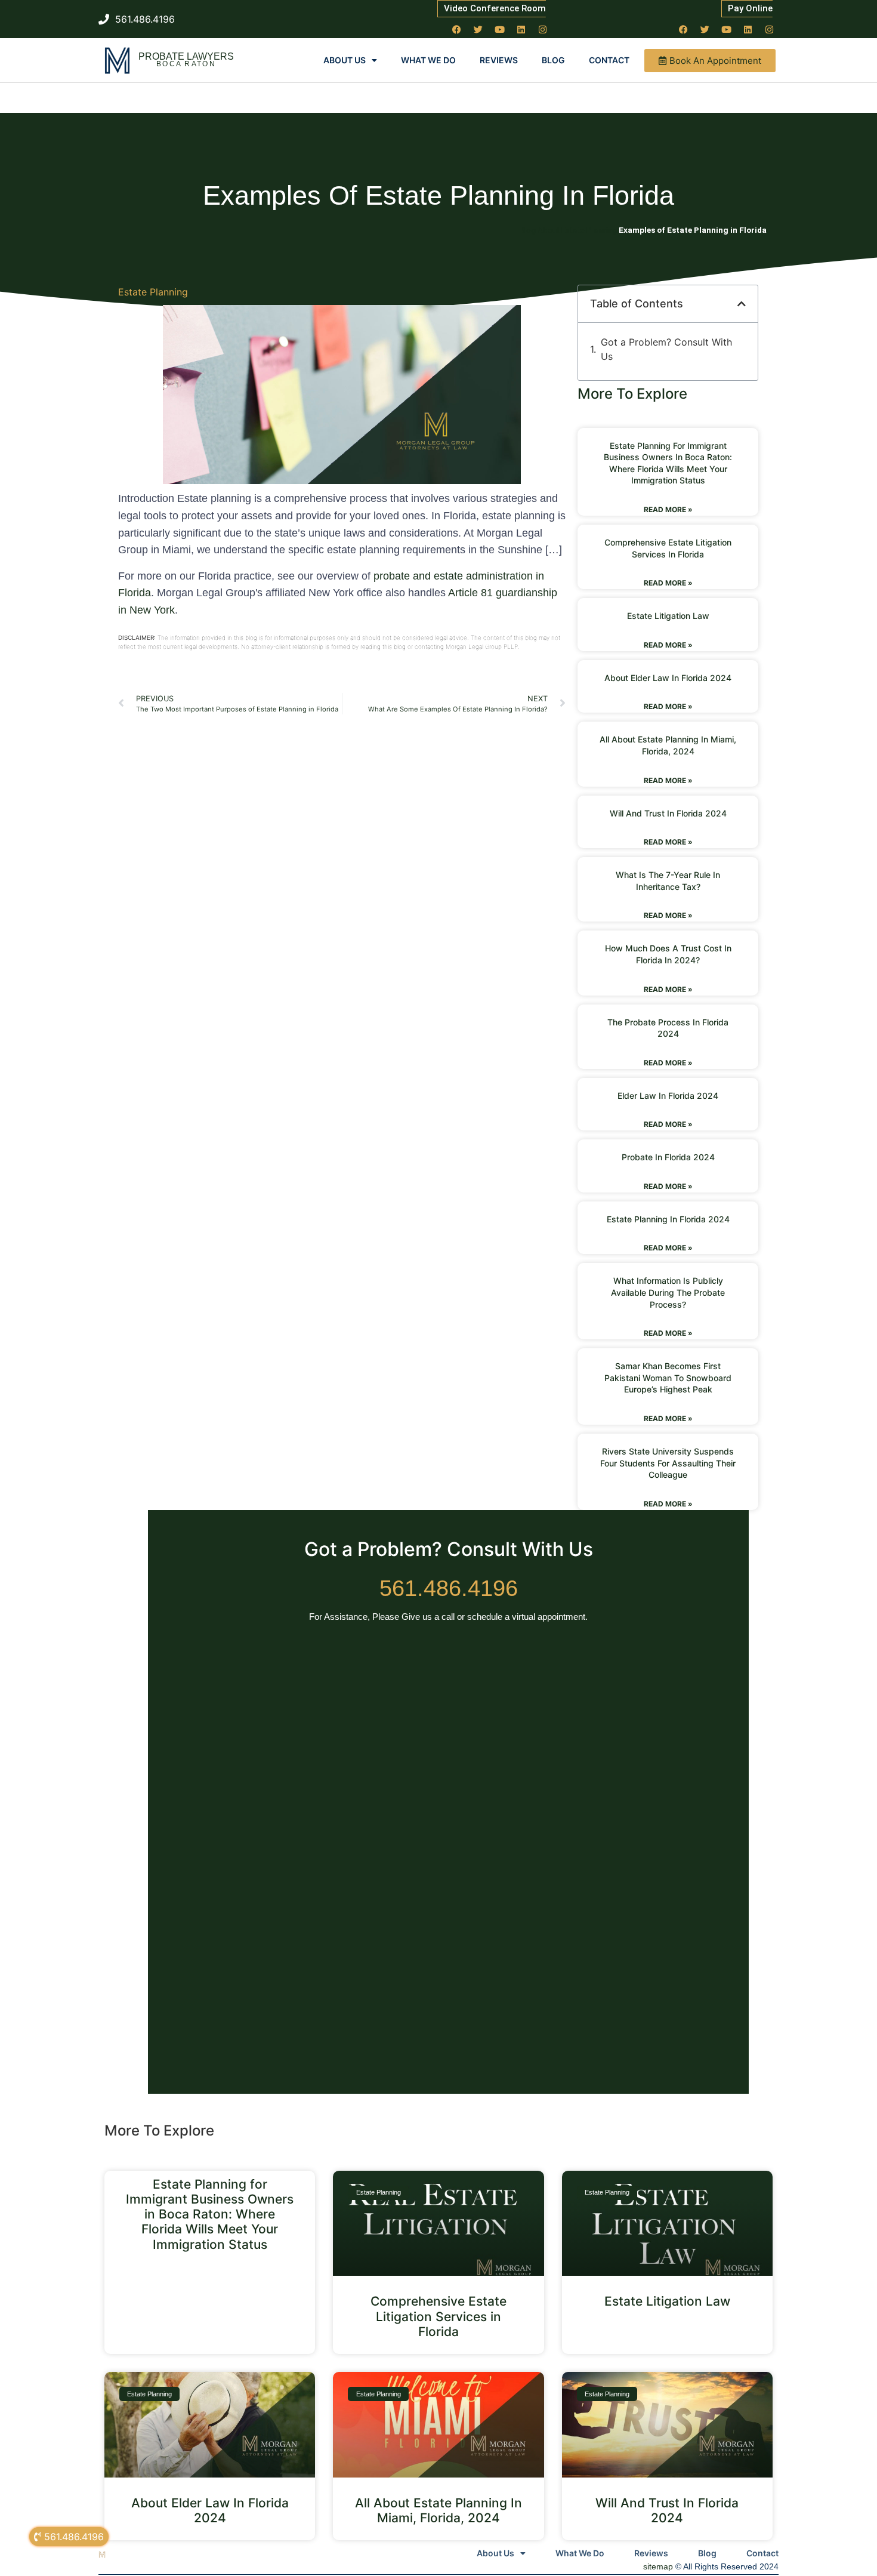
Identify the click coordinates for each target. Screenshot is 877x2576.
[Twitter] (478, 29)
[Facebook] (457, 29)
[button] (742, 304)
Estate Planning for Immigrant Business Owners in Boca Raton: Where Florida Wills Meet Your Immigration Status (210, 2214)
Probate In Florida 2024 (668, 1157)
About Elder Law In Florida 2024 (668, 678)
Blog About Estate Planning (568, 230)
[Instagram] (543, 29)
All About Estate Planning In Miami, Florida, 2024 (438, 2510)
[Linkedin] (521, 29)
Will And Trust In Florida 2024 (668, 813)
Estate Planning (153, 292)
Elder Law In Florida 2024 (668, 1096)
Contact (609, 60)
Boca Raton (186, 64)
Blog (553, 60)
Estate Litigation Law (668, 616)
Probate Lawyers (186, 56)
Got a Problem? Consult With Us (666, 349)
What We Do (428, 60)
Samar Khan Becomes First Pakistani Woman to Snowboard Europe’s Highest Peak (668, 1378)
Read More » (668, 509)
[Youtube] (500, 29)
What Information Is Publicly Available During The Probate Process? (668, 1292)
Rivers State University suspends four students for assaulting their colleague (668, 1463)
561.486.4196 (449, 1588)
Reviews (499, 60)
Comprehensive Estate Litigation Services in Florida (438, 2316)
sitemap (658, 2566)
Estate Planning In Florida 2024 (668, 1219)
